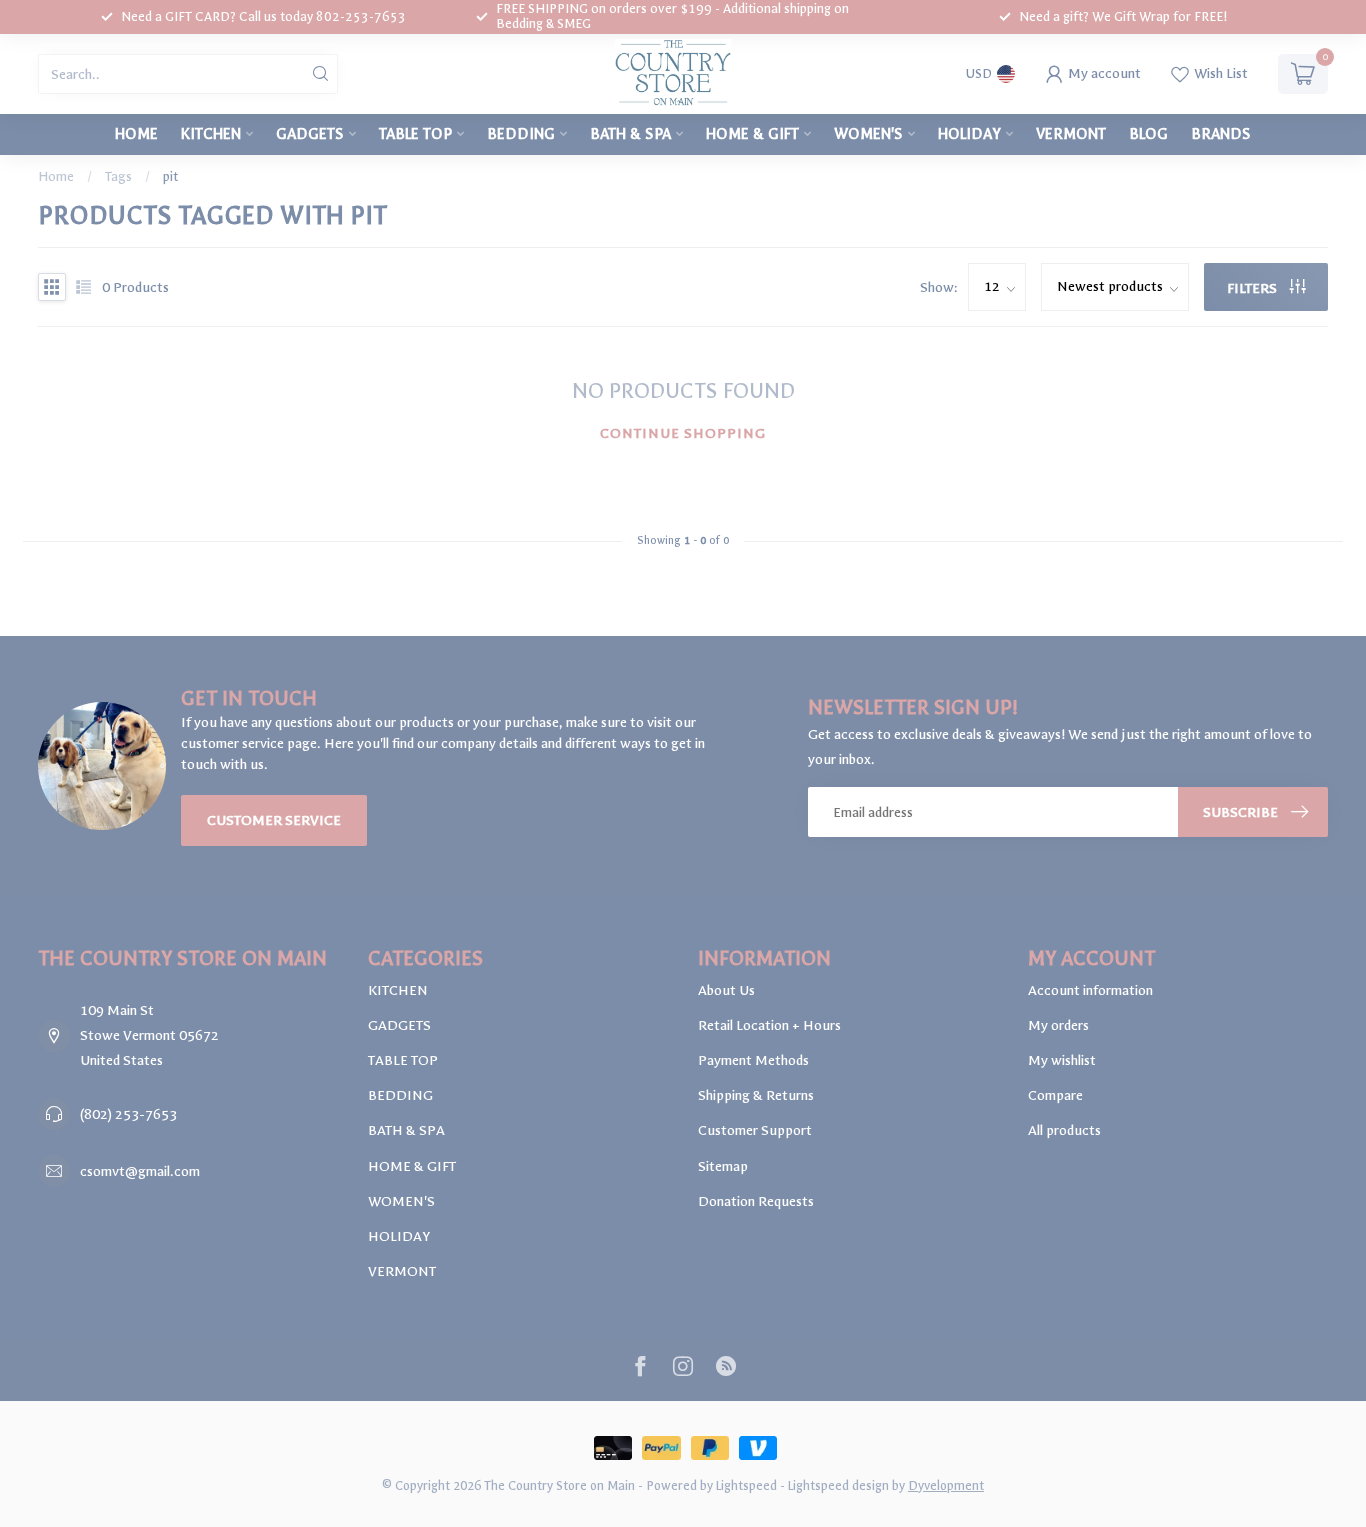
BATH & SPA (630, 134)
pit (170, 176)
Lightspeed (746, 1485)
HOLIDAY (969, 134)
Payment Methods (753, 1060)
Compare (1055, 1095)
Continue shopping (683, 433)
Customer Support (755, 1130)
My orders (1058, 1025)
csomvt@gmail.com (140, 1171)
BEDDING (521, 134)
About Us (726, 990)
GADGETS (310, 134)
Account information (1090, 990)
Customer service (274, 820)
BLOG (1148, 134)
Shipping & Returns (756, 1095)
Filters (1253, 288)
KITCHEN (211, 134)
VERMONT (1071, 134)
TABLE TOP (415, 134)
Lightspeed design (838, 1485)
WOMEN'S (868, 134)
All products (1064, 1130)
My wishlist (1062, 1060)
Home (136, 134)
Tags (118, 176)
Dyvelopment (946, 1485)
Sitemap (723, 1166)
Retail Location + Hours (769, 1025)
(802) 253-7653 (128, 1114)
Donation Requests (756, 1201)
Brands (1221, 134)
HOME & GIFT (752, 134)
